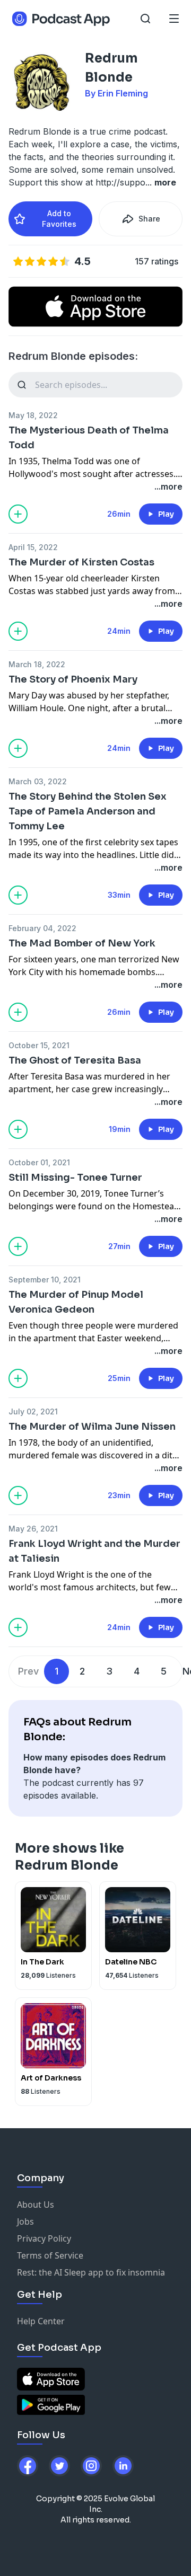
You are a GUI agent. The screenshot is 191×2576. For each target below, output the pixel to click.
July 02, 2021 (33, 1411)
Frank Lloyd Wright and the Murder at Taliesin (94, 1551)
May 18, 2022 (33, 415)
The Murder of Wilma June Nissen (92, 1427)
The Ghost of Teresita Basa (75, 1060)
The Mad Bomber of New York (82, 943)
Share (149, 219)
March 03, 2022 (38, 781)
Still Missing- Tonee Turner (75, 1178)
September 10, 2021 (45, 1280)
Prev (28, 1671)
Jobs (25, 2221)
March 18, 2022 (37, 664)
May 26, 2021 (33, 1529)
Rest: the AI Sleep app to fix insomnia (91, 2272)
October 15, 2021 (39, 1045)
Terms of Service (50, 2255)
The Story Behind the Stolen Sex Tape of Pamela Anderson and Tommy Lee (88, 811)
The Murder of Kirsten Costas (81, 562)
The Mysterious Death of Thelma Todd (89, 438)
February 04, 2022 (42, 928)
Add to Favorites (59, 219)
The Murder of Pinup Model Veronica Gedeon (76, 1302)
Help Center (41, 2321)
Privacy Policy (44, 2238)
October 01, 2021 (39, 1162)
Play (166, 514)
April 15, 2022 (33, 547)
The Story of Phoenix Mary (73, 679)
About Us (36, 2205)
